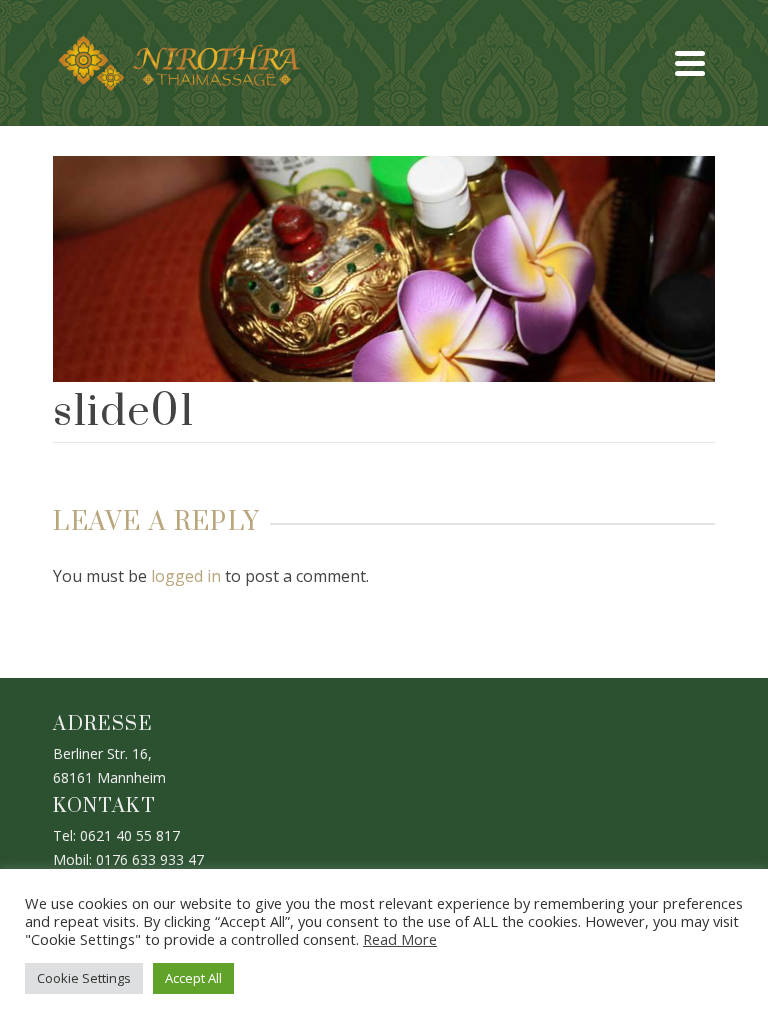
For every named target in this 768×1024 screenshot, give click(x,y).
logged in (186, 576)
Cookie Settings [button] (84, 978)
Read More (400, 939)
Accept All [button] (193, 978)
